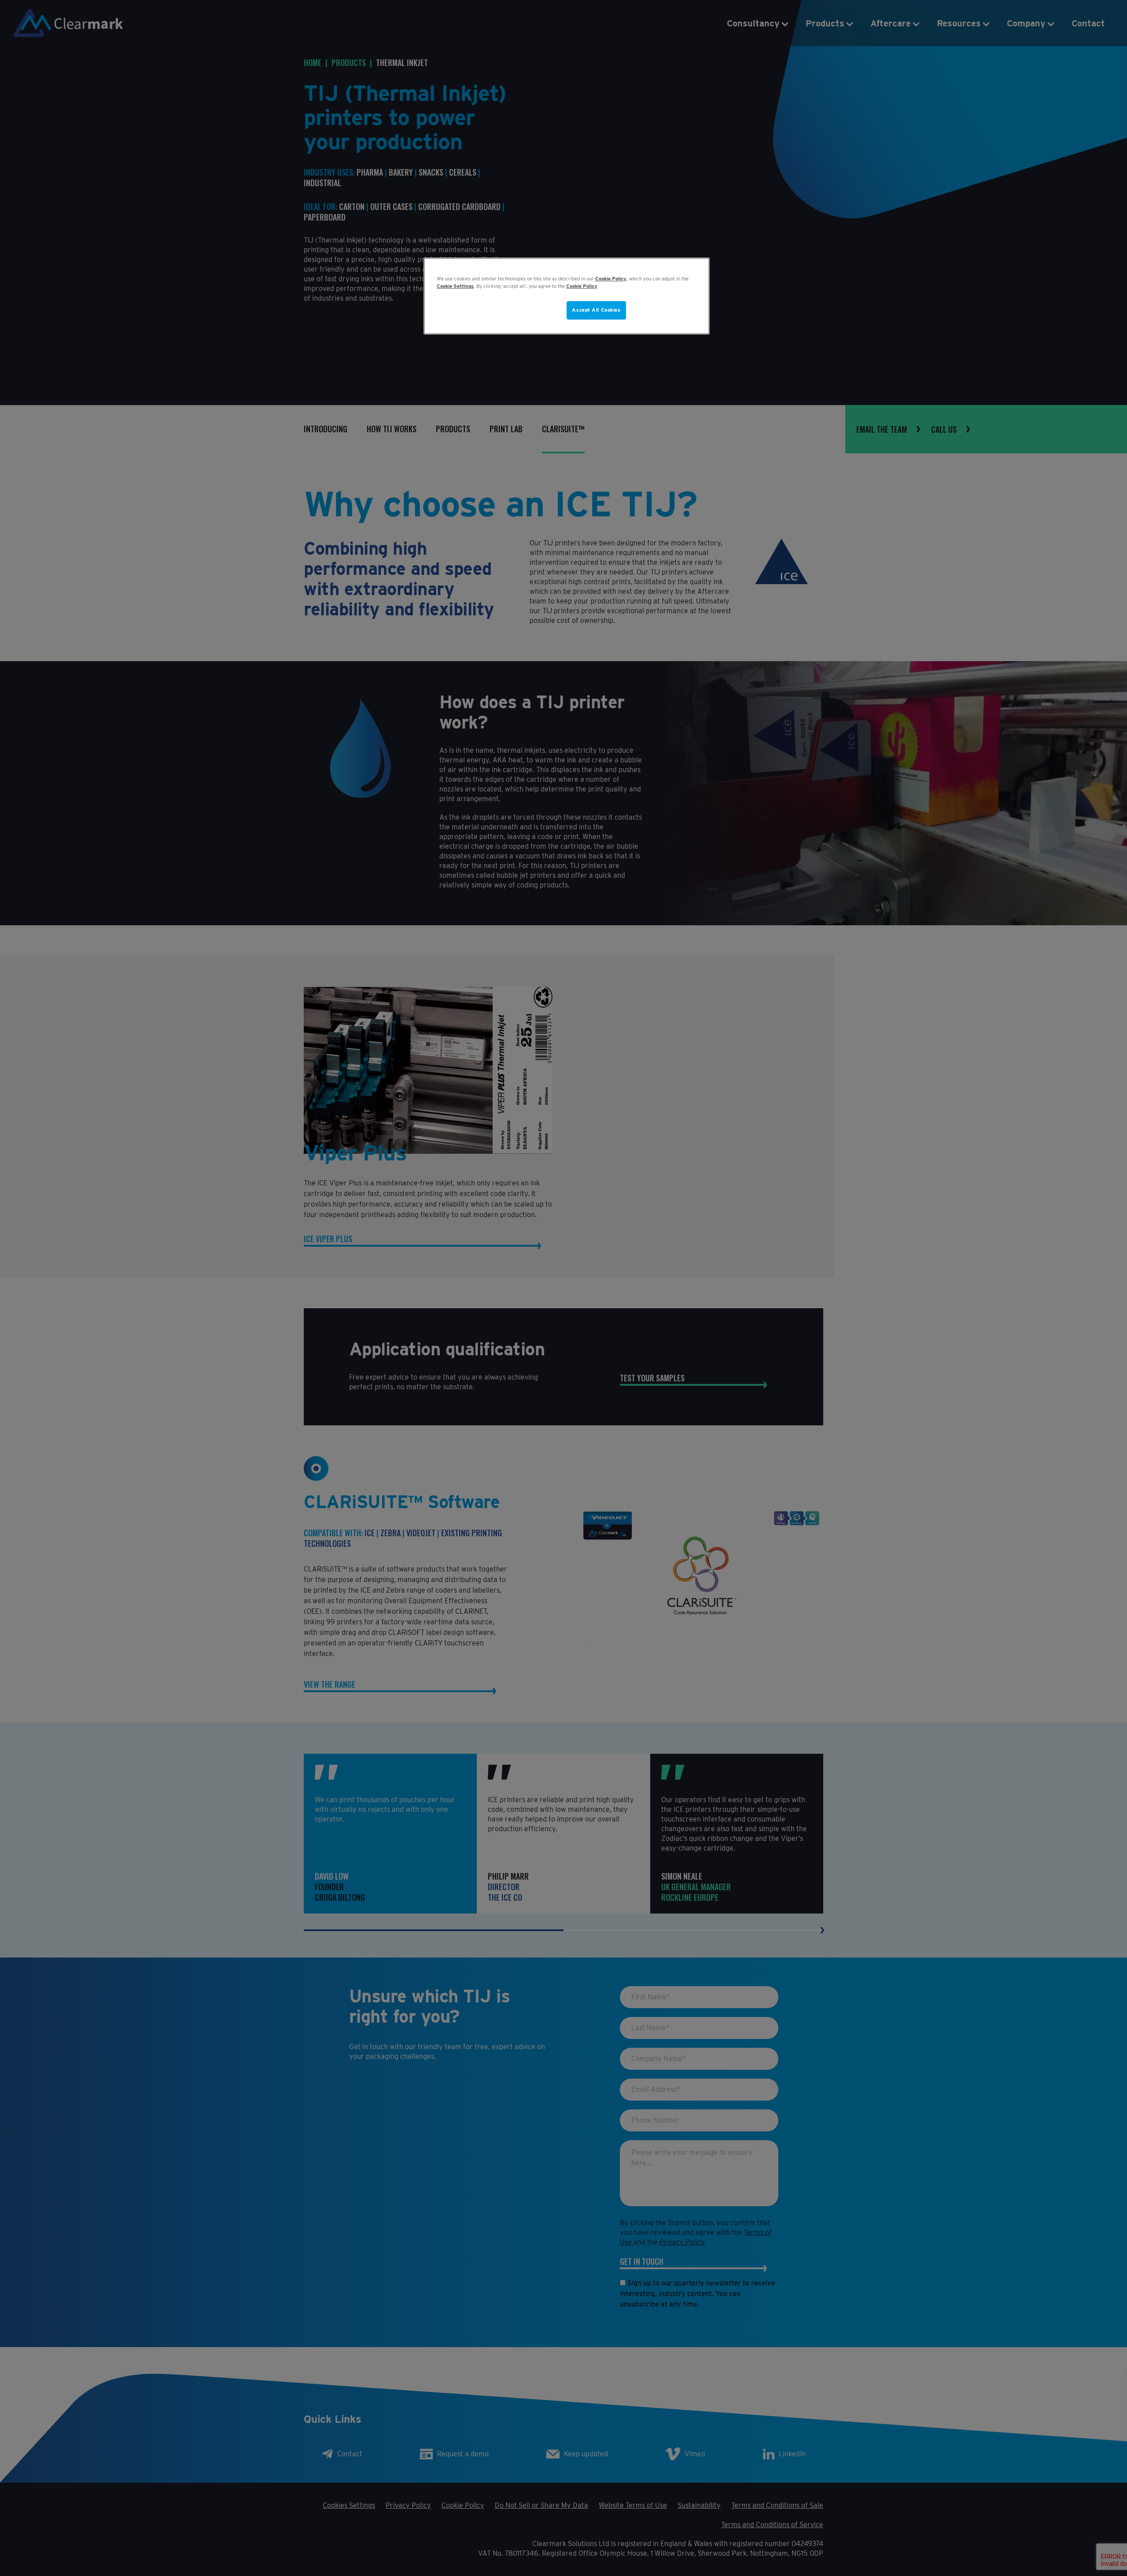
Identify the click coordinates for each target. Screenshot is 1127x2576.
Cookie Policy (611, 279)
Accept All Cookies (596, 310)
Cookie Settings (455, 286)
